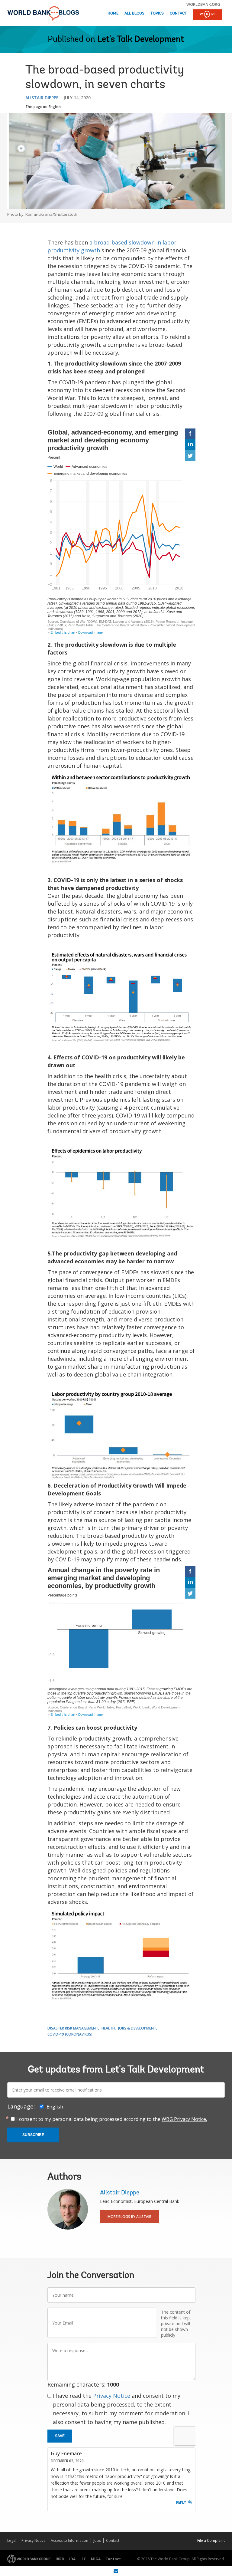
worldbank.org (203, 4)
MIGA (96, 2559)
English (55, 107)
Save (60, 2436)
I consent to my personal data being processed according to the (112, 2119)
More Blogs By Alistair (129, 2217)
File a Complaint (211, 2540)
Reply (181, 2502)
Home (113, 13)
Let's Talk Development (141, 40)
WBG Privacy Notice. (184, 2119)
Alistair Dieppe (42, 98)
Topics (157, 13)
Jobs (97, 2540)
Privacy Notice (112, 2396)
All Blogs (134, 13)
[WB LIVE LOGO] (207, 15)
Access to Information (69, 2540)
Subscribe (33, 2135)
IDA (72, 2559)
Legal (12, 2540)
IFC (83, 2559)
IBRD (60, 2559)
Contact (178, 13)
